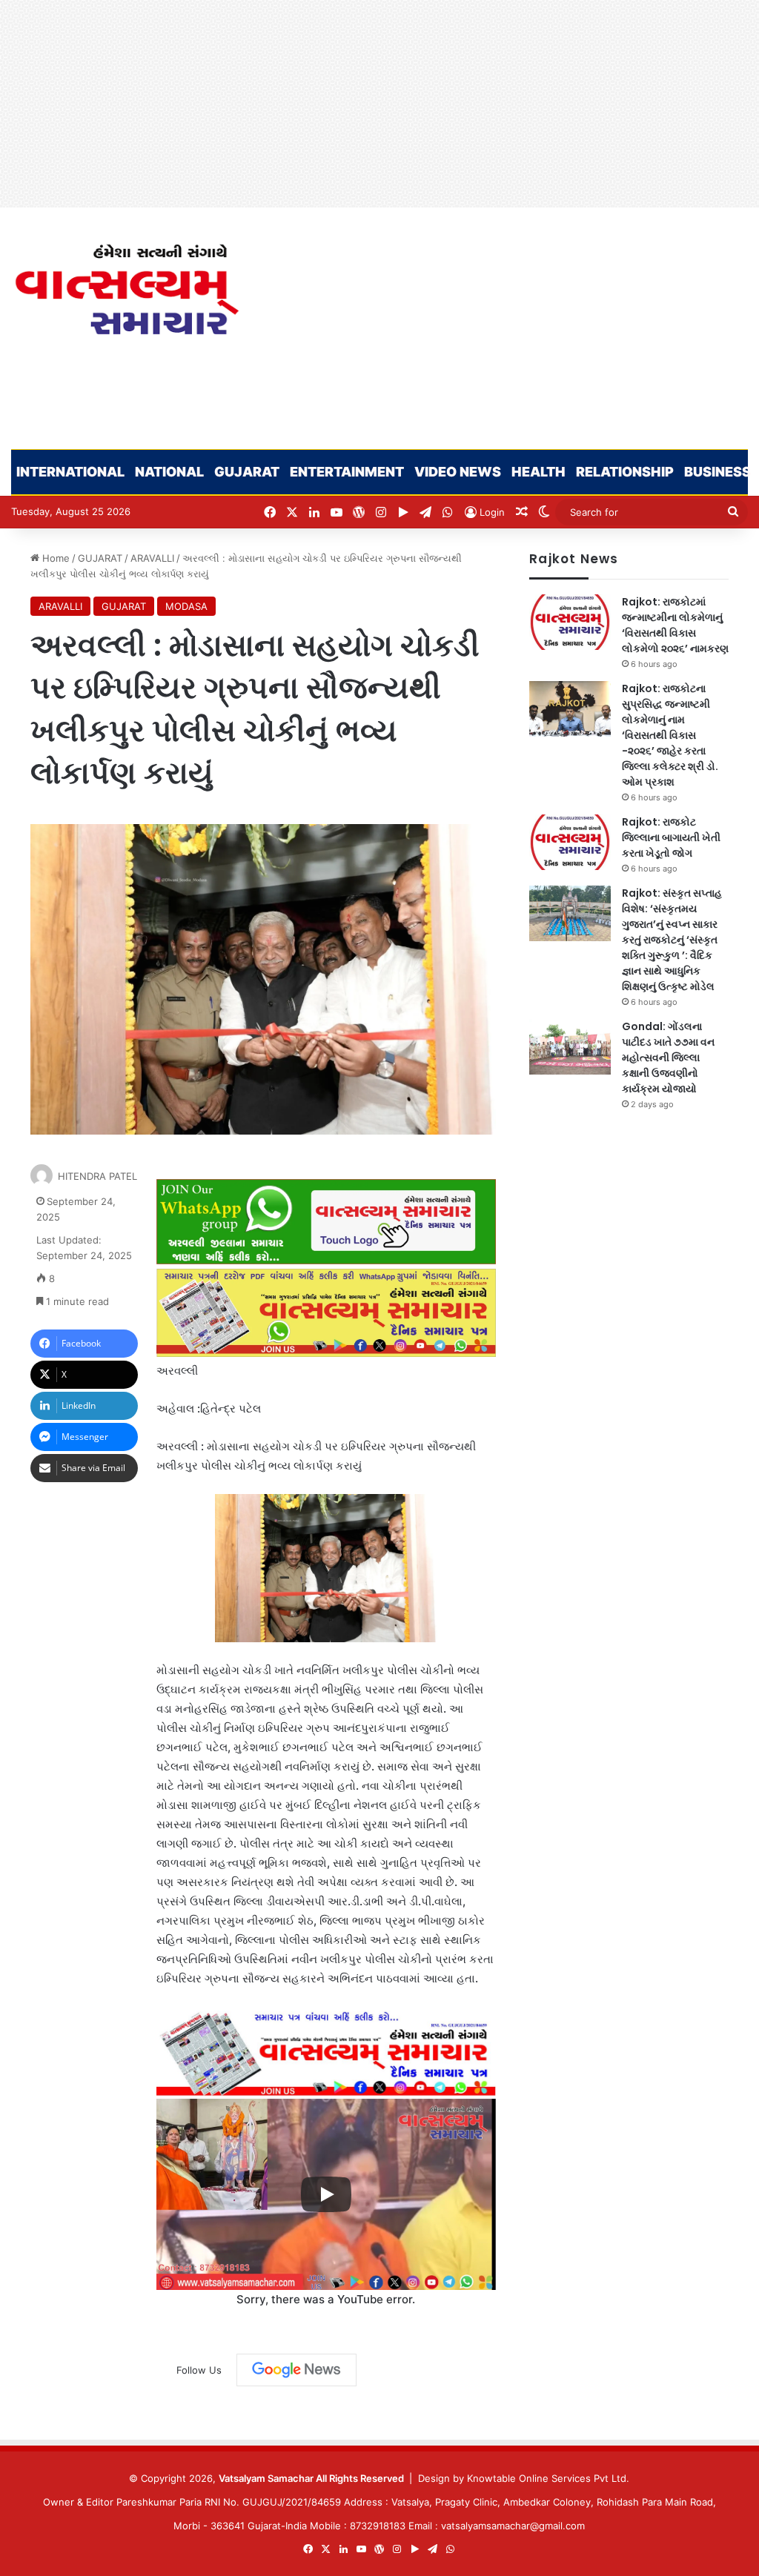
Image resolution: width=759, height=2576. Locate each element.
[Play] (326, 2194)
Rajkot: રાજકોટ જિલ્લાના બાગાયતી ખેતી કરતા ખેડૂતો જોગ (671, 837)
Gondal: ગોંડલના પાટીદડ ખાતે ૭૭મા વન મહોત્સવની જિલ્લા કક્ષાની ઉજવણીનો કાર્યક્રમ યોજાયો (668, 1058)
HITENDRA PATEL (97, 1176)
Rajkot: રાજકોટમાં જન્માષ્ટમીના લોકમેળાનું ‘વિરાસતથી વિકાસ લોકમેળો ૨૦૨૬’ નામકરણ (675, 625)
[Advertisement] (379, 104)
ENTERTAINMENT (347, 472)
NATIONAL (169, 472)
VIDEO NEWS (458, 472)
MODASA (186, 606)
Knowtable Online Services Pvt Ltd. (548, 2478)
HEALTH (538, 472)
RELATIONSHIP (625, 472)
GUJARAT (247, 472)
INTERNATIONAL (70, 472)
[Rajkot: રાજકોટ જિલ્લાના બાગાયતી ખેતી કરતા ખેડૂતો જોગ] (570, 842)
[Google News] (296, 2370)
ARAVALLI (152, 558)
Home (54, 558)
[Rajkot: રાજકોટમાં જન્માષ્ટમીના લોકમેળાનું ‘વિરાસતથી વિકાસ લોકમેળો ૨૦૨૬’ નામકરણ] (570, 622)
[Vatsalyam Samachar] (126, 289)
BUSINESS (717, 472)
